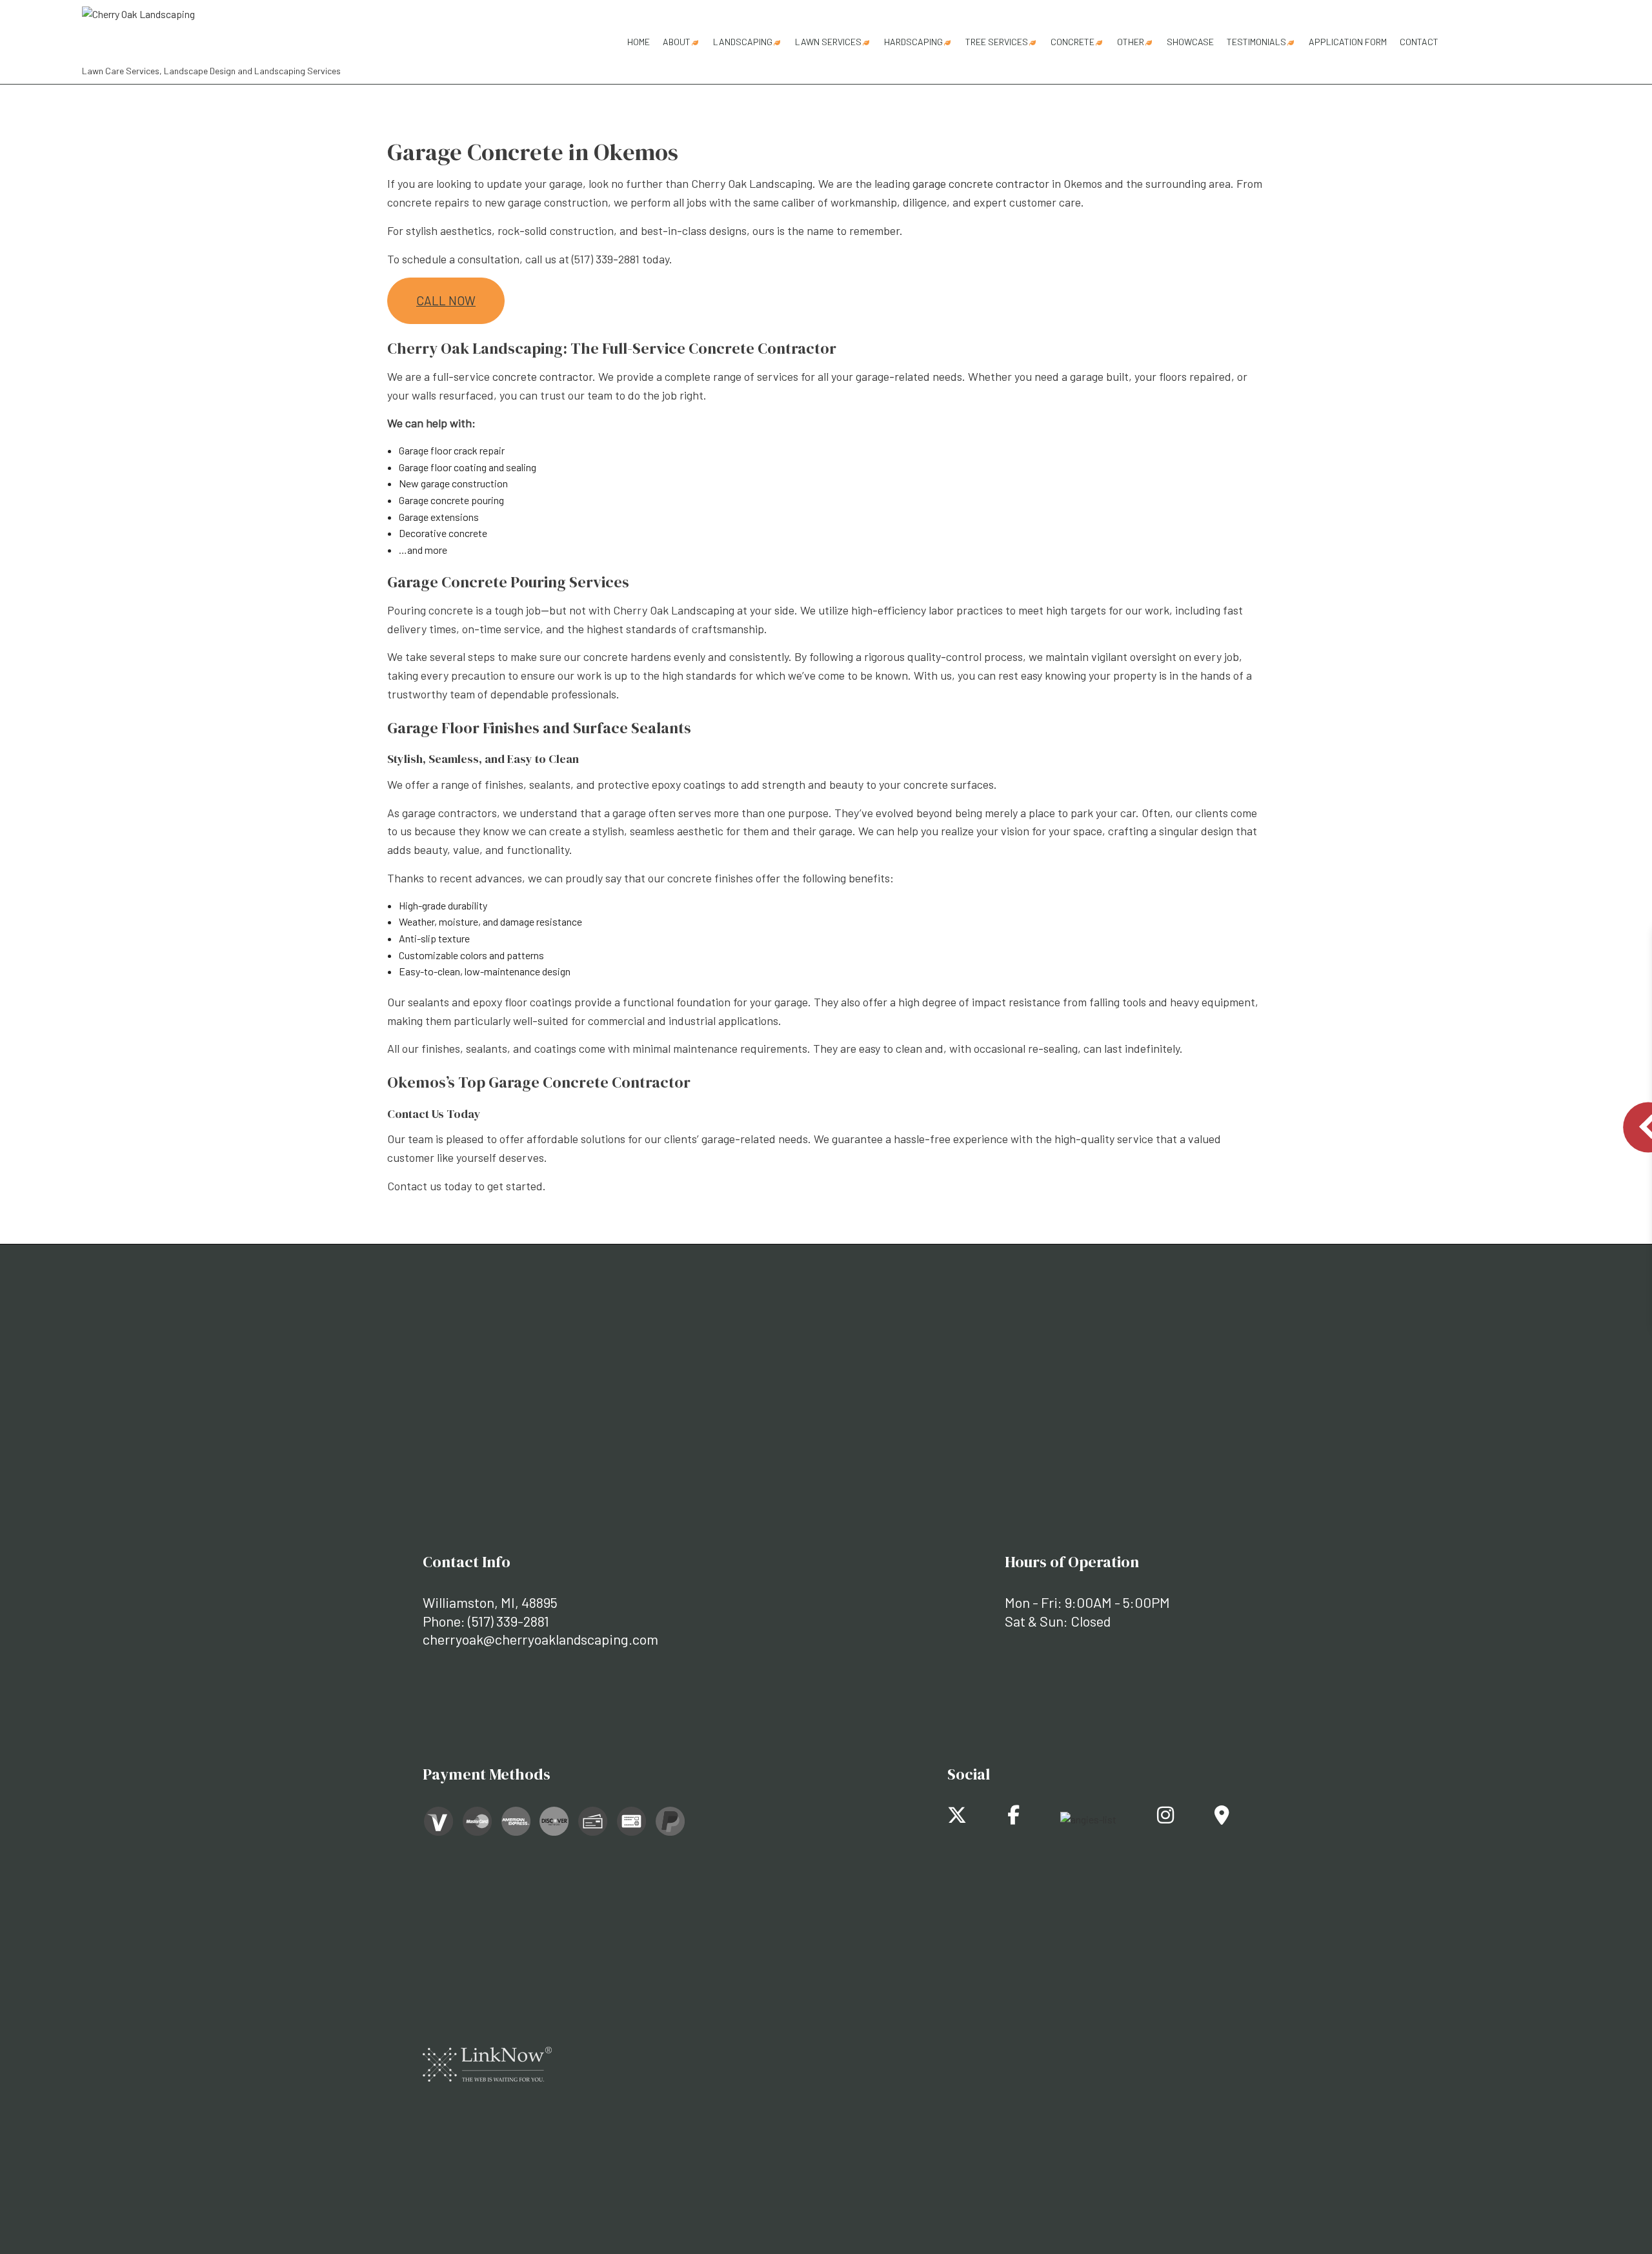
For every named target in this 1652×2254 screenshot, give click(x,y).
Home (639, 42)
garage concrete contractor (981, 183)
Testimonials (1256, 42)
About (677, 42)
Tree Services (997, 42)
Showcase (1190, 42)
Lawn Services (828, 42)
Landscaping (743, 42)
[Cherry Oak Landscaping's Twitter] (957, 1818)
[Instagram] (1165, 1818)
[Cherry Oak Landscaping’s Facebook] (1013, 1818)
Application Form (1348, 42)
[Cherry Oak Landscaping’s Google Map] (1222, 1818)
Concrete (1073, 42)
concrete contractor (542, 376)
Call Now (446, 300)
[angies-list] (1088, 1818)
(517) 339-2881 (509, 1621)
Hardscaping (913, 42)
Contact (1419, 42)
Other (1131, 42)
